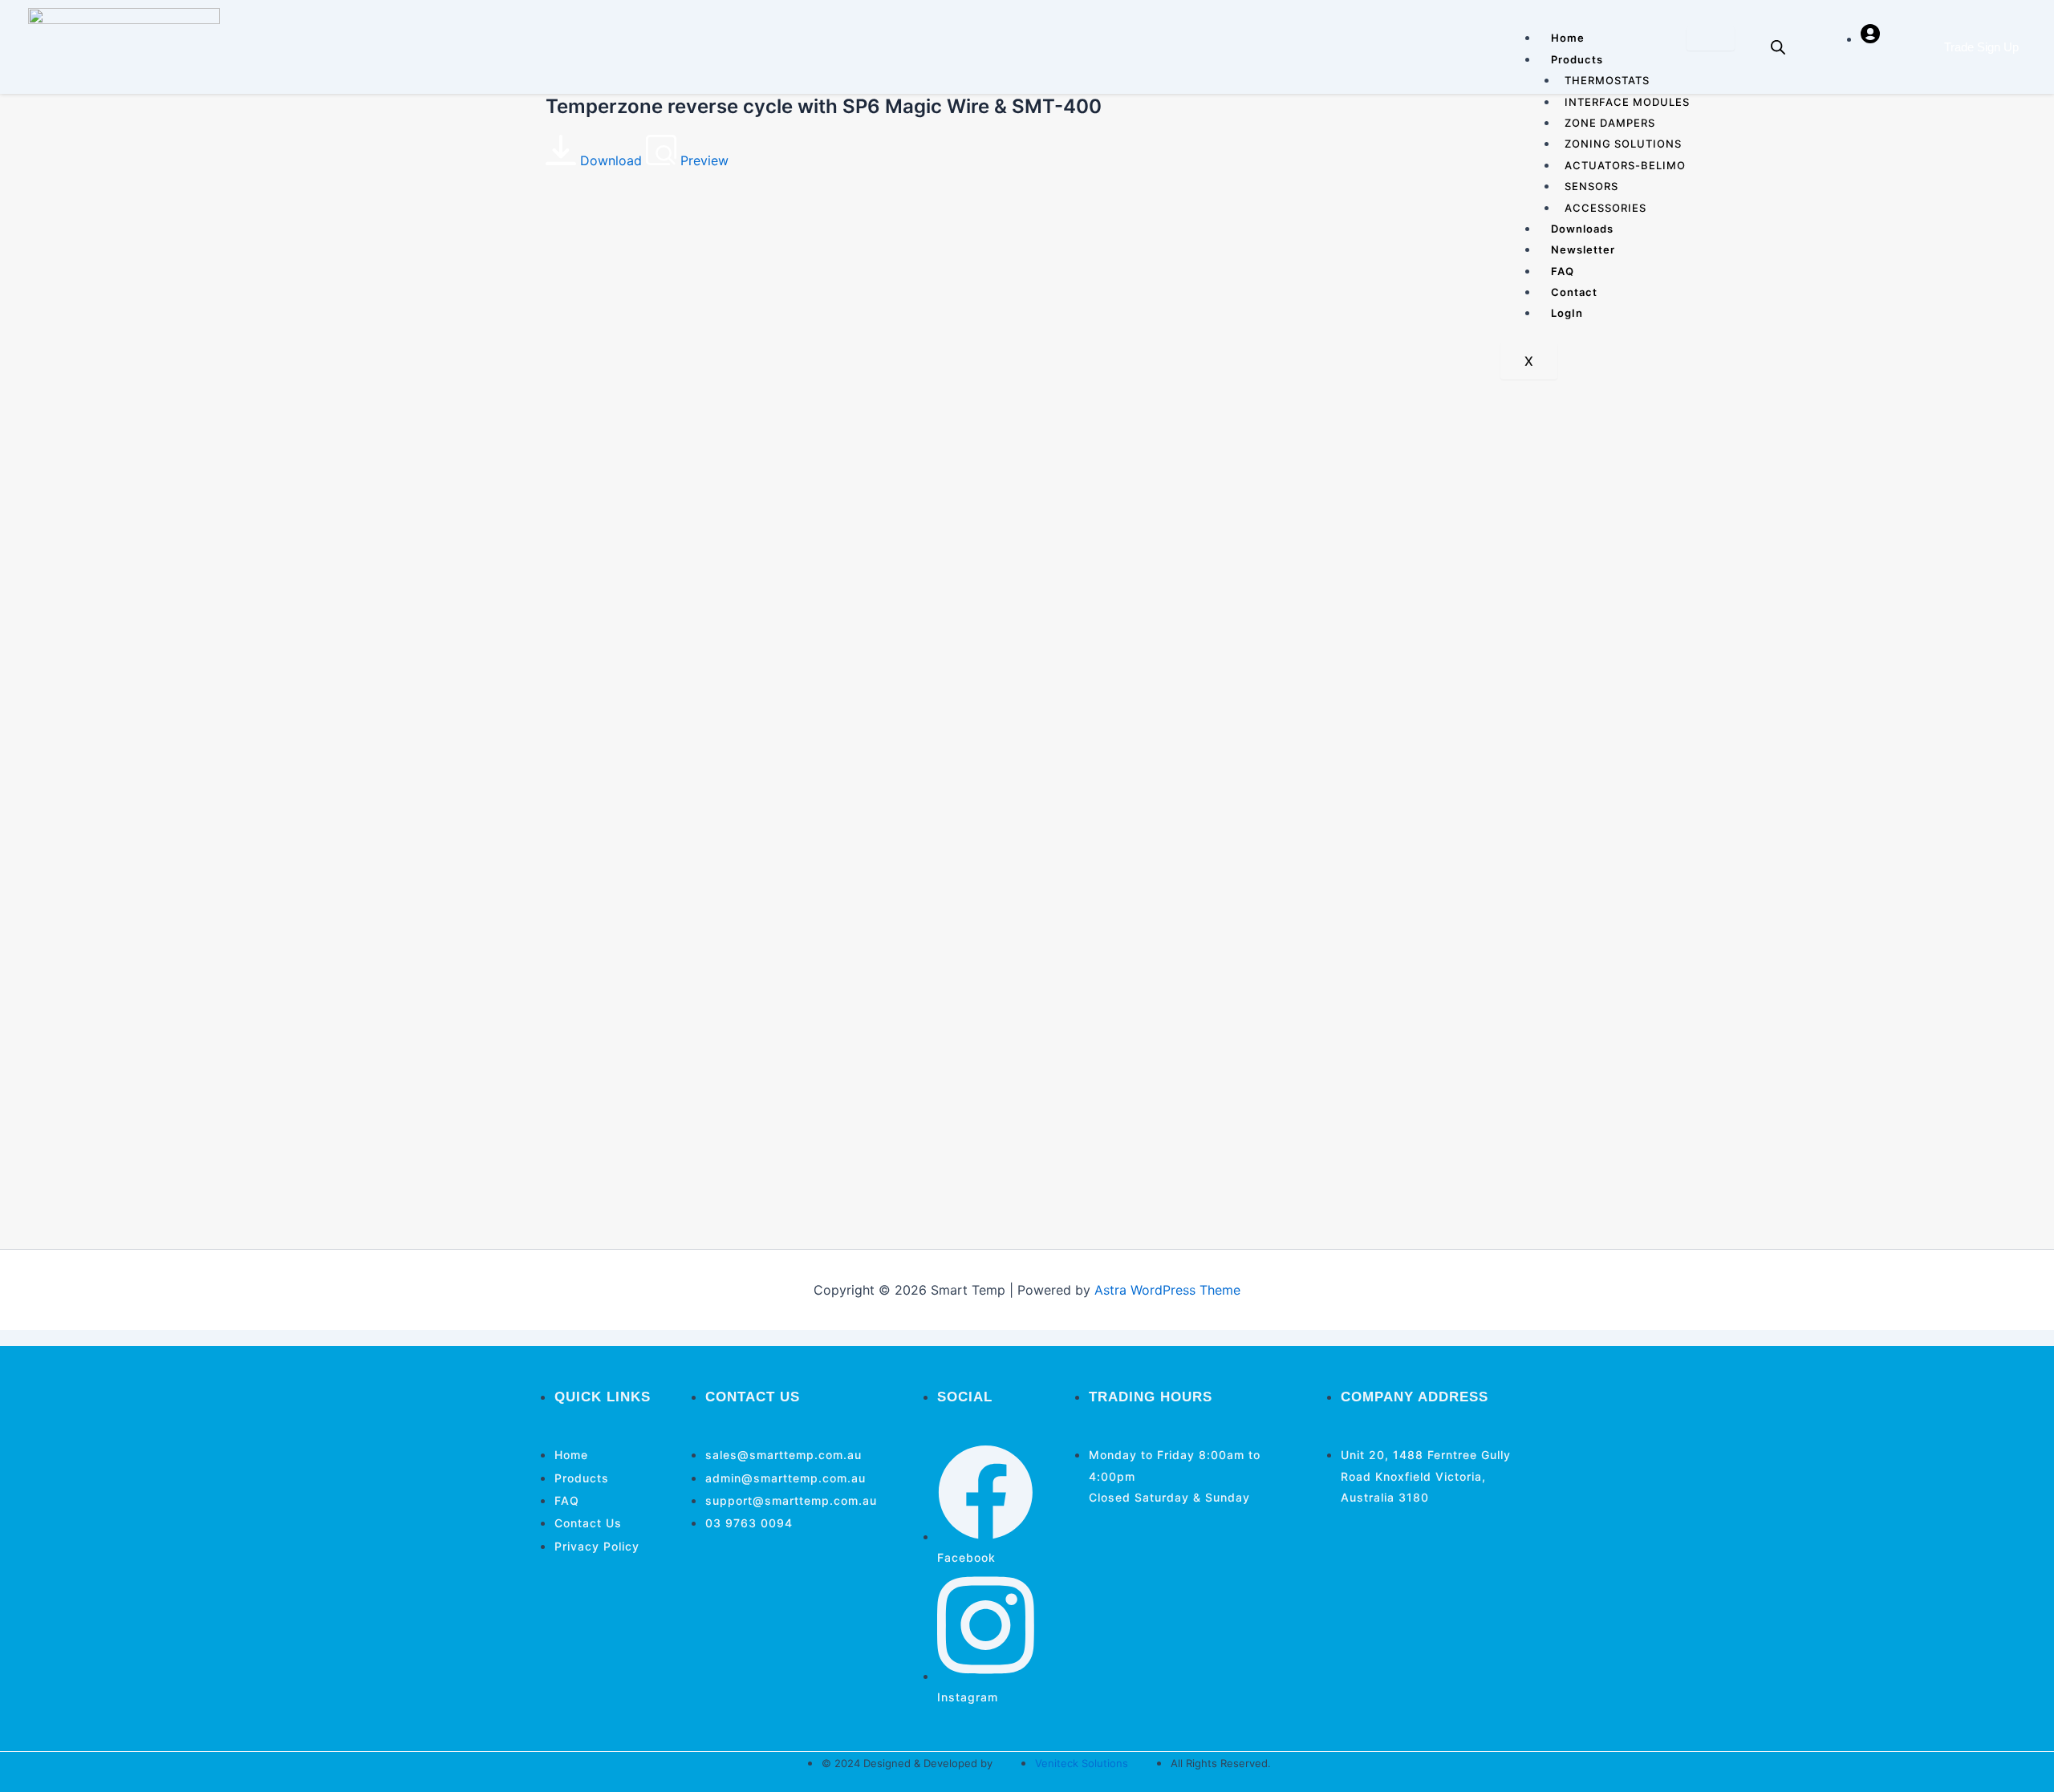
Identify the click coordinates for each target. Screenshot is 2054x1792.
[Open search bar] (1778, 47)
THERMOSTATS (1607, 80)
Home (1568, 38)
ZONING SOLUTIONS (1623, 144)
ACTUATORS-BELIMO (1625, 165)
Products (1577, 59)
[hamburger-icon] (1711, 39)
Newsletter (1583, 249)
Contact (1574, 292)
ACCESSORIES (1605, 208)
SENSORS (1591, 186)
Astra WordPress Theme (1167, 1290)
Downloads (1582, 229)
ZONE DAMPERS (1610, 123)
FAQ (1563, 271)
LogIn (1567, 313)
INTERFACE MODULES (1627, 102)
